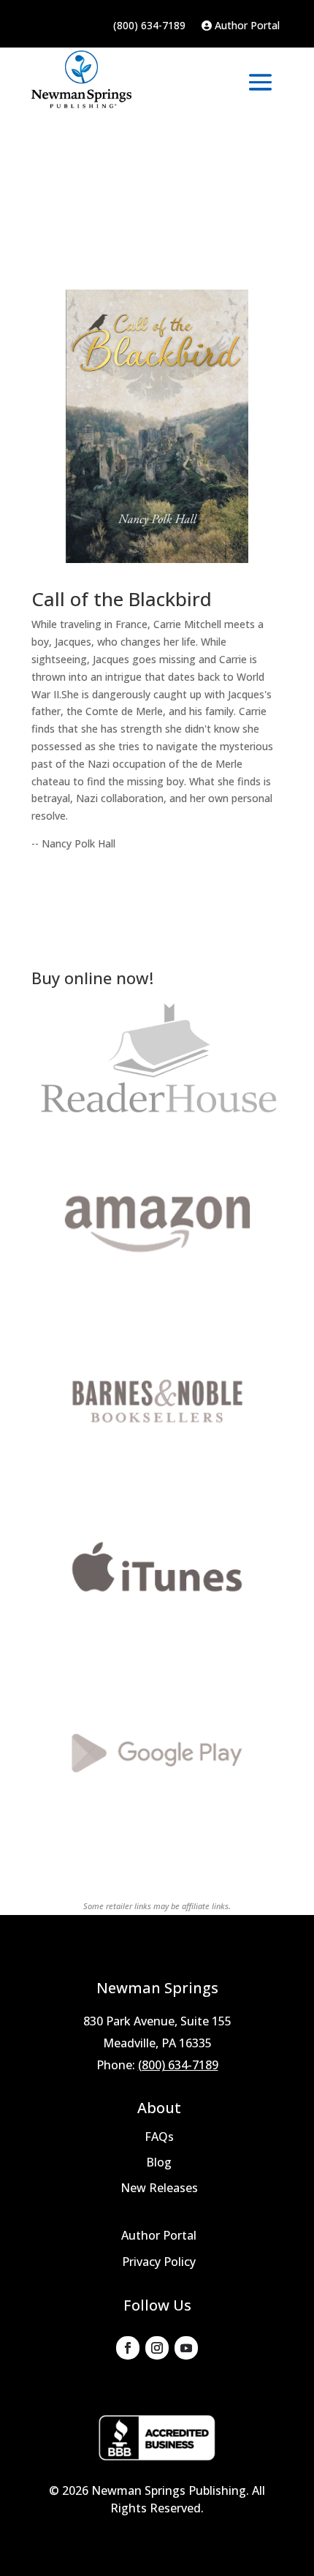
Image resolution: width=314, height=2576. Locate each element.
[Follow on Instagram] (157, 2348)
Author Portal (246, 26)
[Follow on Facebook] (128, 2348)
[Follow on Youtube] (186, 2348)
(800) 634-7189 (149, 26)
